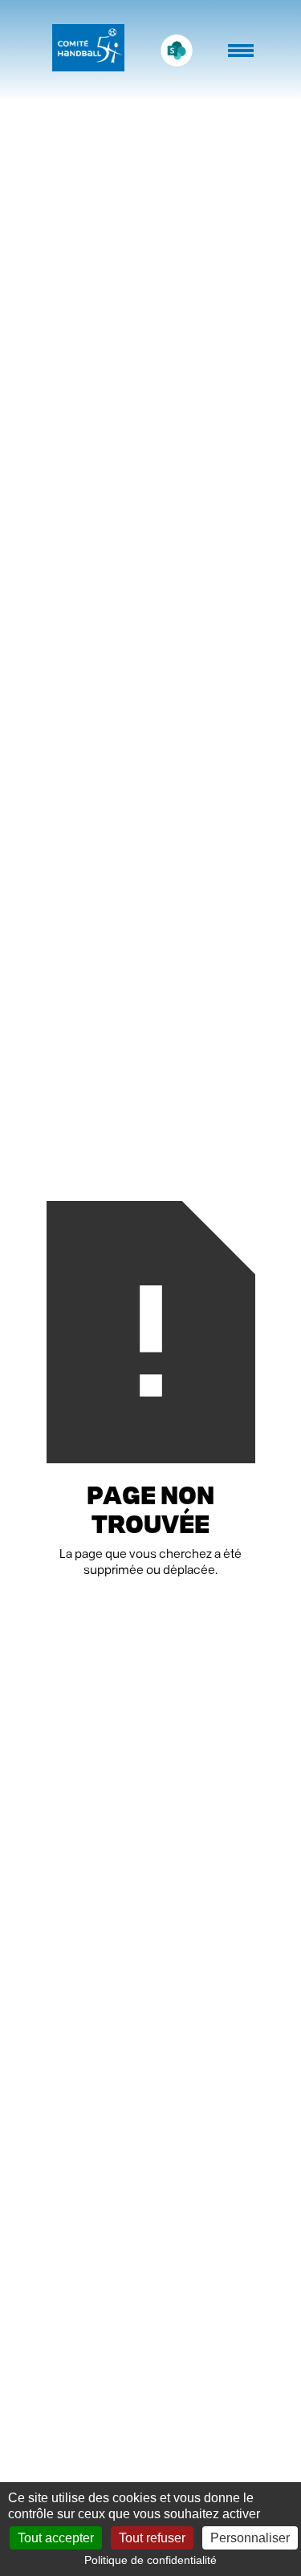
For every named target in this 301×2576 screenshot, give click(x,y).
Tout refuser (152, 2538)
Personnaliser (250, 2538)
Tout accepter (56, 2538)
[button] (242, 59)
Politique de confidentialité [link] (150, 2560)
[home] (84, 51)
